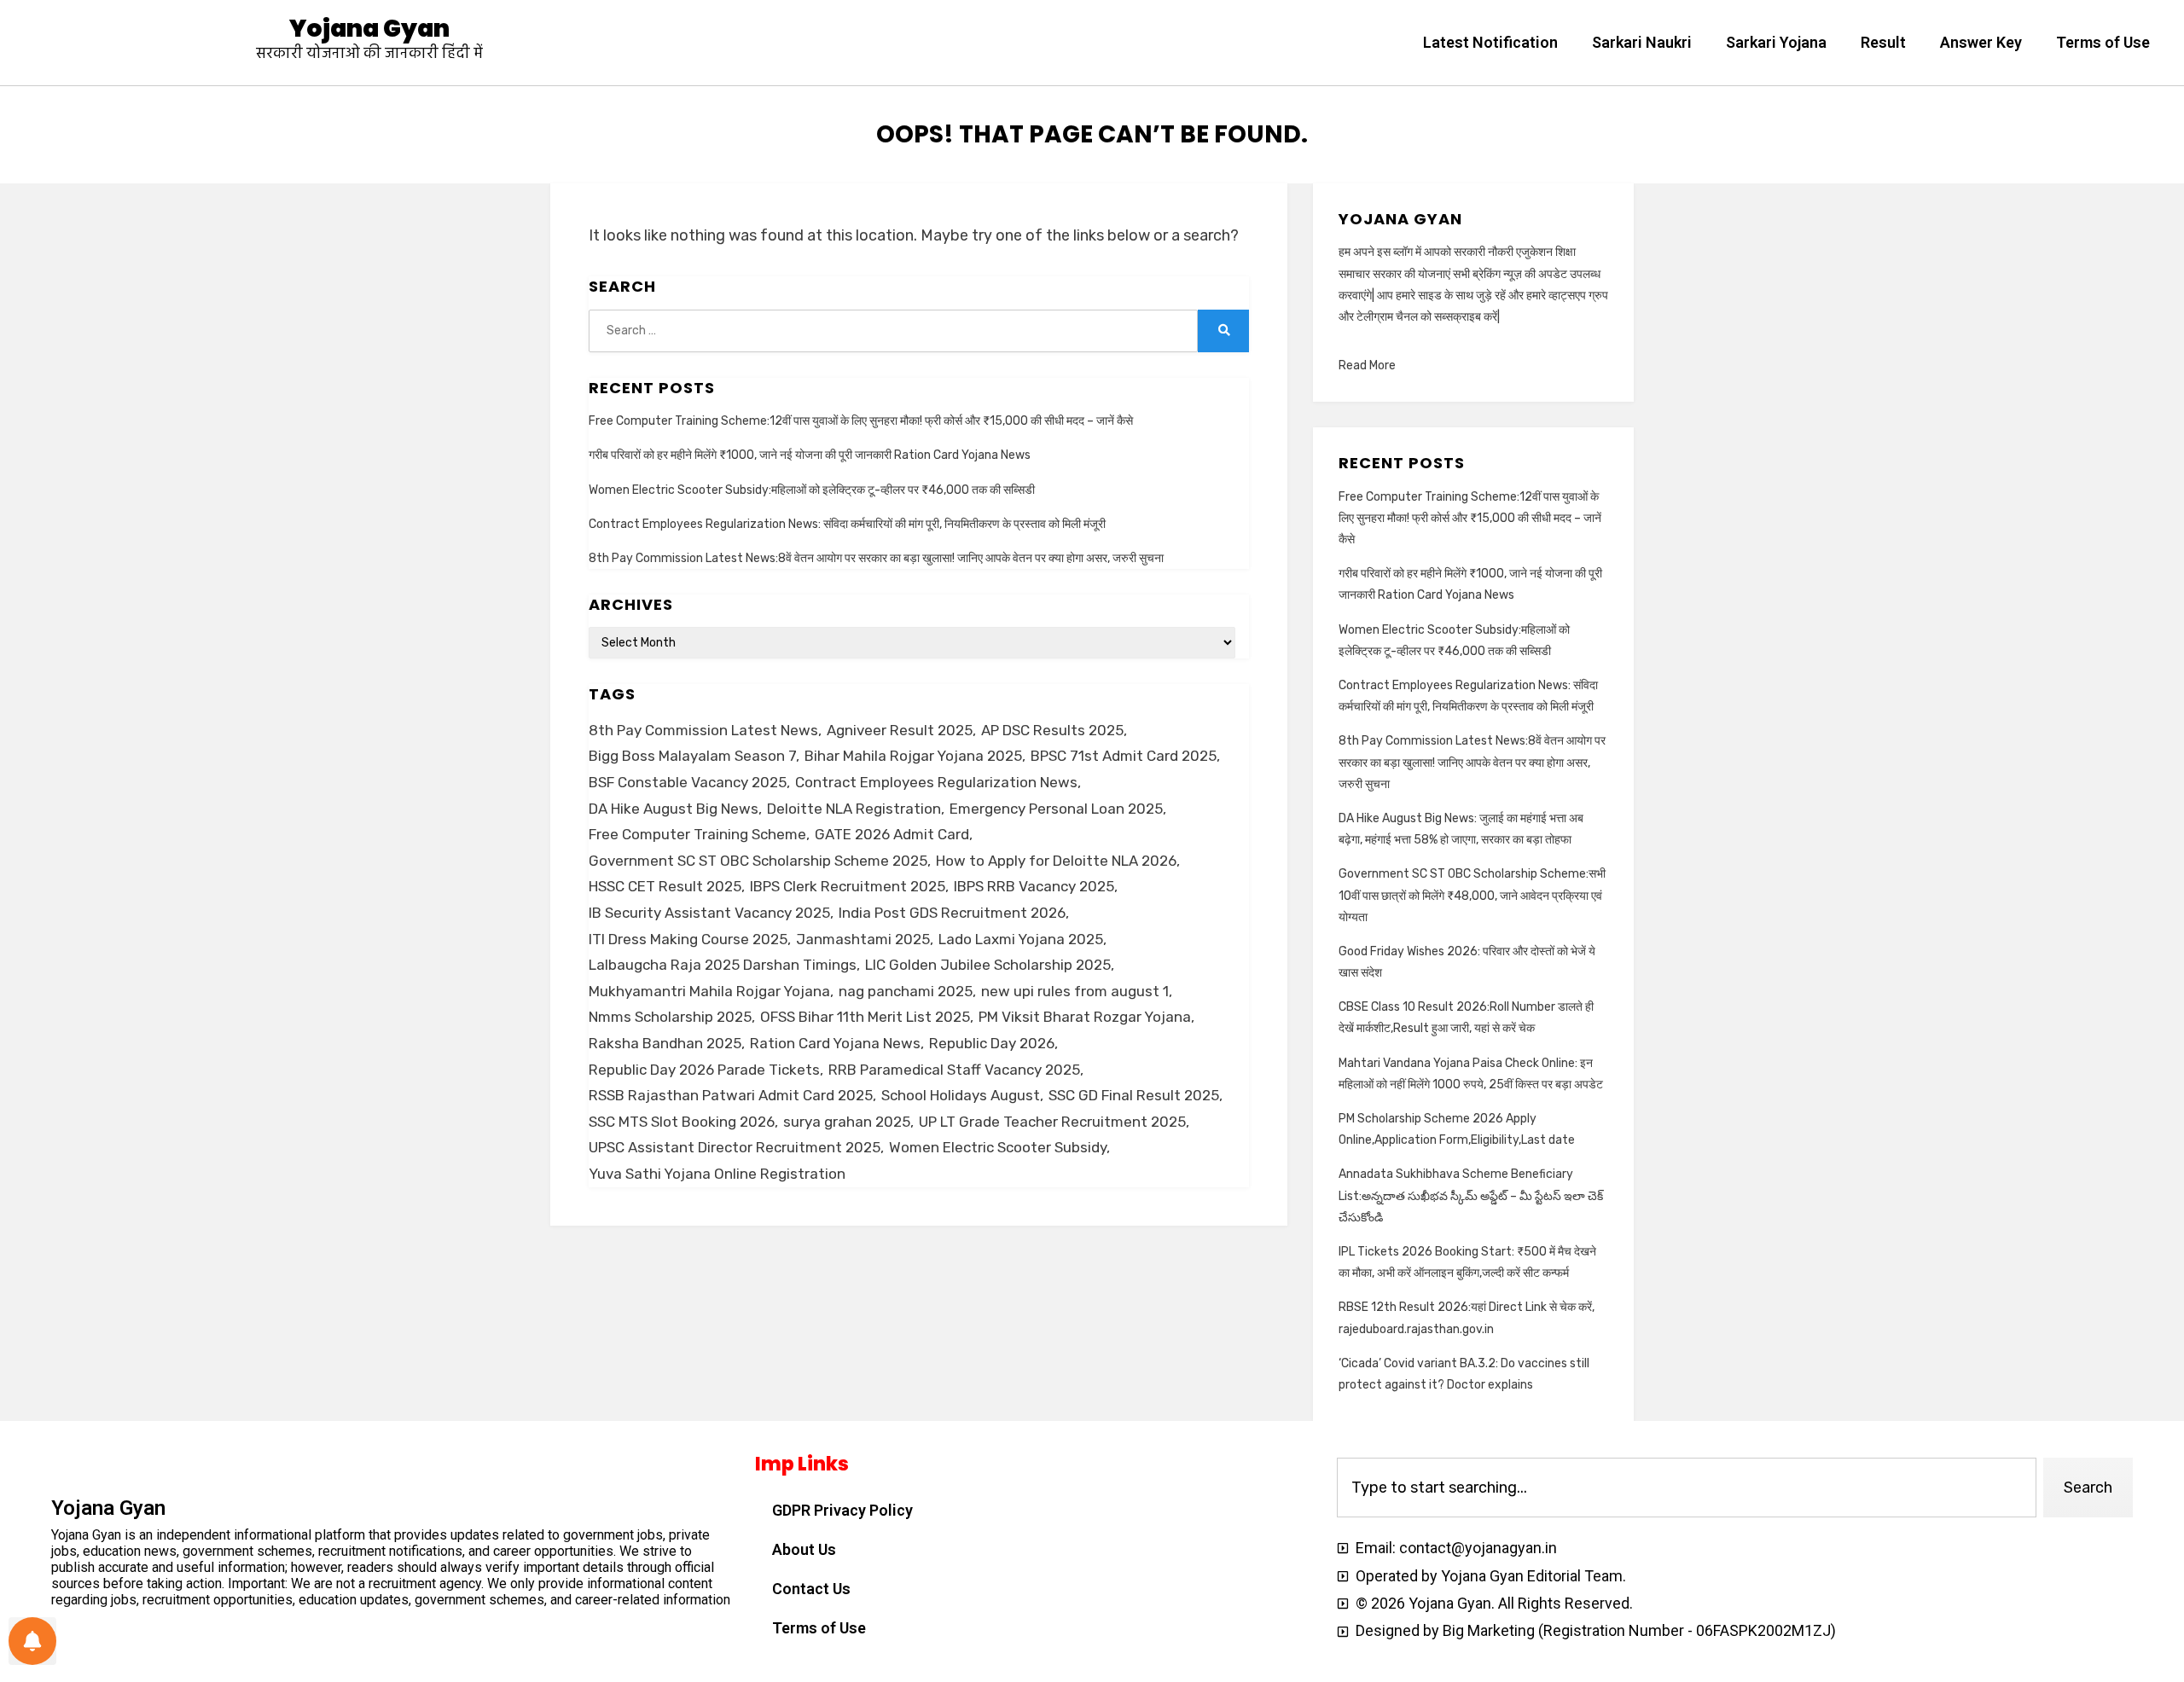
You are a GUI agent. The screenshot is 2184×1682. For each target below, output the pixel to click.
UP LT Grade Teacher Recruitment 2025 (1052, 1122)
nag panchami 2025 (906, 991)
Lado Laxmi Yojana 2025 (1021, 939)
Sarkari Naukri (1642, 42)
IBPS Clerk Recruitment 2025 (848, 886)
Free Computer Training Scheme (697, 834)
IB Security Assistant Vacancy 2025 (709, 913)
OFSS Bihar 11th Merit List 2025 (865, 1017)
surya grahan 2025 (847, 1122)
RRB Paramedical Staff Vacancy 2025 (954, 1070)
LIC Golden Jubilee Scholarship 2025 (988, 965)
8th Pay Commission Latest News (703, 730)
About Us (804, 1549)
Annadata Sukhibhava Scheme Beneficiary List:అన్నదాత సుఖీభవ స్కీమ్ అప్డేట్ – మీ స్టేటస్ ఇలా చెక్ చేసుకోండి (1471, 1195)
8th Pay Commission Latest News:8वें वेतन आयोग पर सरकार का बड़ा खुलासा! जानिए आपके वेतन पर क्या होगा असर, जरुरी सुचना (876, 558)
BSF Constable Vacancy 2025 (688, 782)
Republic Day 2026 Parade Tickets (704, 1070)
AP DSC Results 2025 (1052, 730)
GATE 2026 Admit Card (892, 834)
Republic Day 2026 (992, 1043)
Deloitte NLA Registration (854, 809)
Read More (1367, 365)
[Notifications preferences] (32, 1641)
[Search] (1223, 331)
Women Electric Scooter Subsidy (998, 1147)
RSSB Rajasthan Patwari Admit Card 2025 (731, 1095)
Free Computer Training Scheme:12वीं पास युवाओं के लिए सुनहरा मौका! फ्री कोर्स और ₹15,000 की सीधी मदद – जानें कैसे (861, 421)
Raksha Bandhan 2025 (665, 1043)
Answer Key (1981, 42)
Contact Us (811, 1589)
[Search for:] (893, 331)
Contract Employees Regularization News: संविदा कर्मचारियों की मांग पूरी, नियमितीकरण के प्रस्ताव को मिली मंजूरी (847, 524)
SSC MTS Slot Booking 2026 (682, 1122)
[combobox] (1687, 1488)
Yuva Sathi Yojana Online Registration (717, 1174)
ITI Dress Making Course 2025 (688, 939)
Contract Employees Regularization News (936, 782)
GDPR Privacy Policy (842, 1510)
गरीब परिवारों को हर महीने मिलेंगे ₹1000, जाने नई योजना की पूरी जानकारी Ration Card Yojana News (810, 455)
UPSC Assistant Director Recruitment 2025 (735, 1147)
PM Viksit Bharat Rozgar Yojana (1085, 1017)
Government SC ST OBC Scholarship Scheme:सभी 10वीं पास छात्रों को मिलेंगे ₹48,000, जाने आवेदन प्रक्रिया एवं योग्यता (1472, 895)
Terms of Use (2103, 42)
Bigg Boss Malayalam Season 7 (692, 756)
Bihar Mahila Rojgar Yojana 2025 (913, 756)
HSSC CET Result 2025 (665, 886)
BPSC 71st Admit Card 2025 (1124, 756)
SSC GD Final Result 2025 (1134, 1095)
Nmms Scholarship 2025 (670, 1017)
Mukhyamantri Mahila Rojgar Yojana (709, 991)
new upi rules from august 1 (1075, 991)
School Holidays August (961, 1095)
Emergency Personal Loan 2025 (1056, 809)
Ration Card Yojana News (835, 1043)
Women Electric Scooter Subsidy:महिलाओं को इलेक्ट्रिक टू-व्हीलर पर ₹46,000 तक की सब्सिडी (812, 490)
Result (1883, 42)
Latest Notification (1490, 42)
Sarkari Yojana (1776, 42)
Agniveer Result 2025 (900, 730)
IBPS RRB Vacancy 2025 (1034, 886)
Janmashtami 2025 (863, 939)
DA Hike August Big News (674, 809)
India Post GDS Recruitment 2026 (952, 913)
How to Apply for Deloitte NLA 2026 (1056, 861)
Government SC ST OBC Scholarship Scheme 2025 (758, 861)
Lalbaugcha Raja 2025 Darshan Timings (723, 965)
